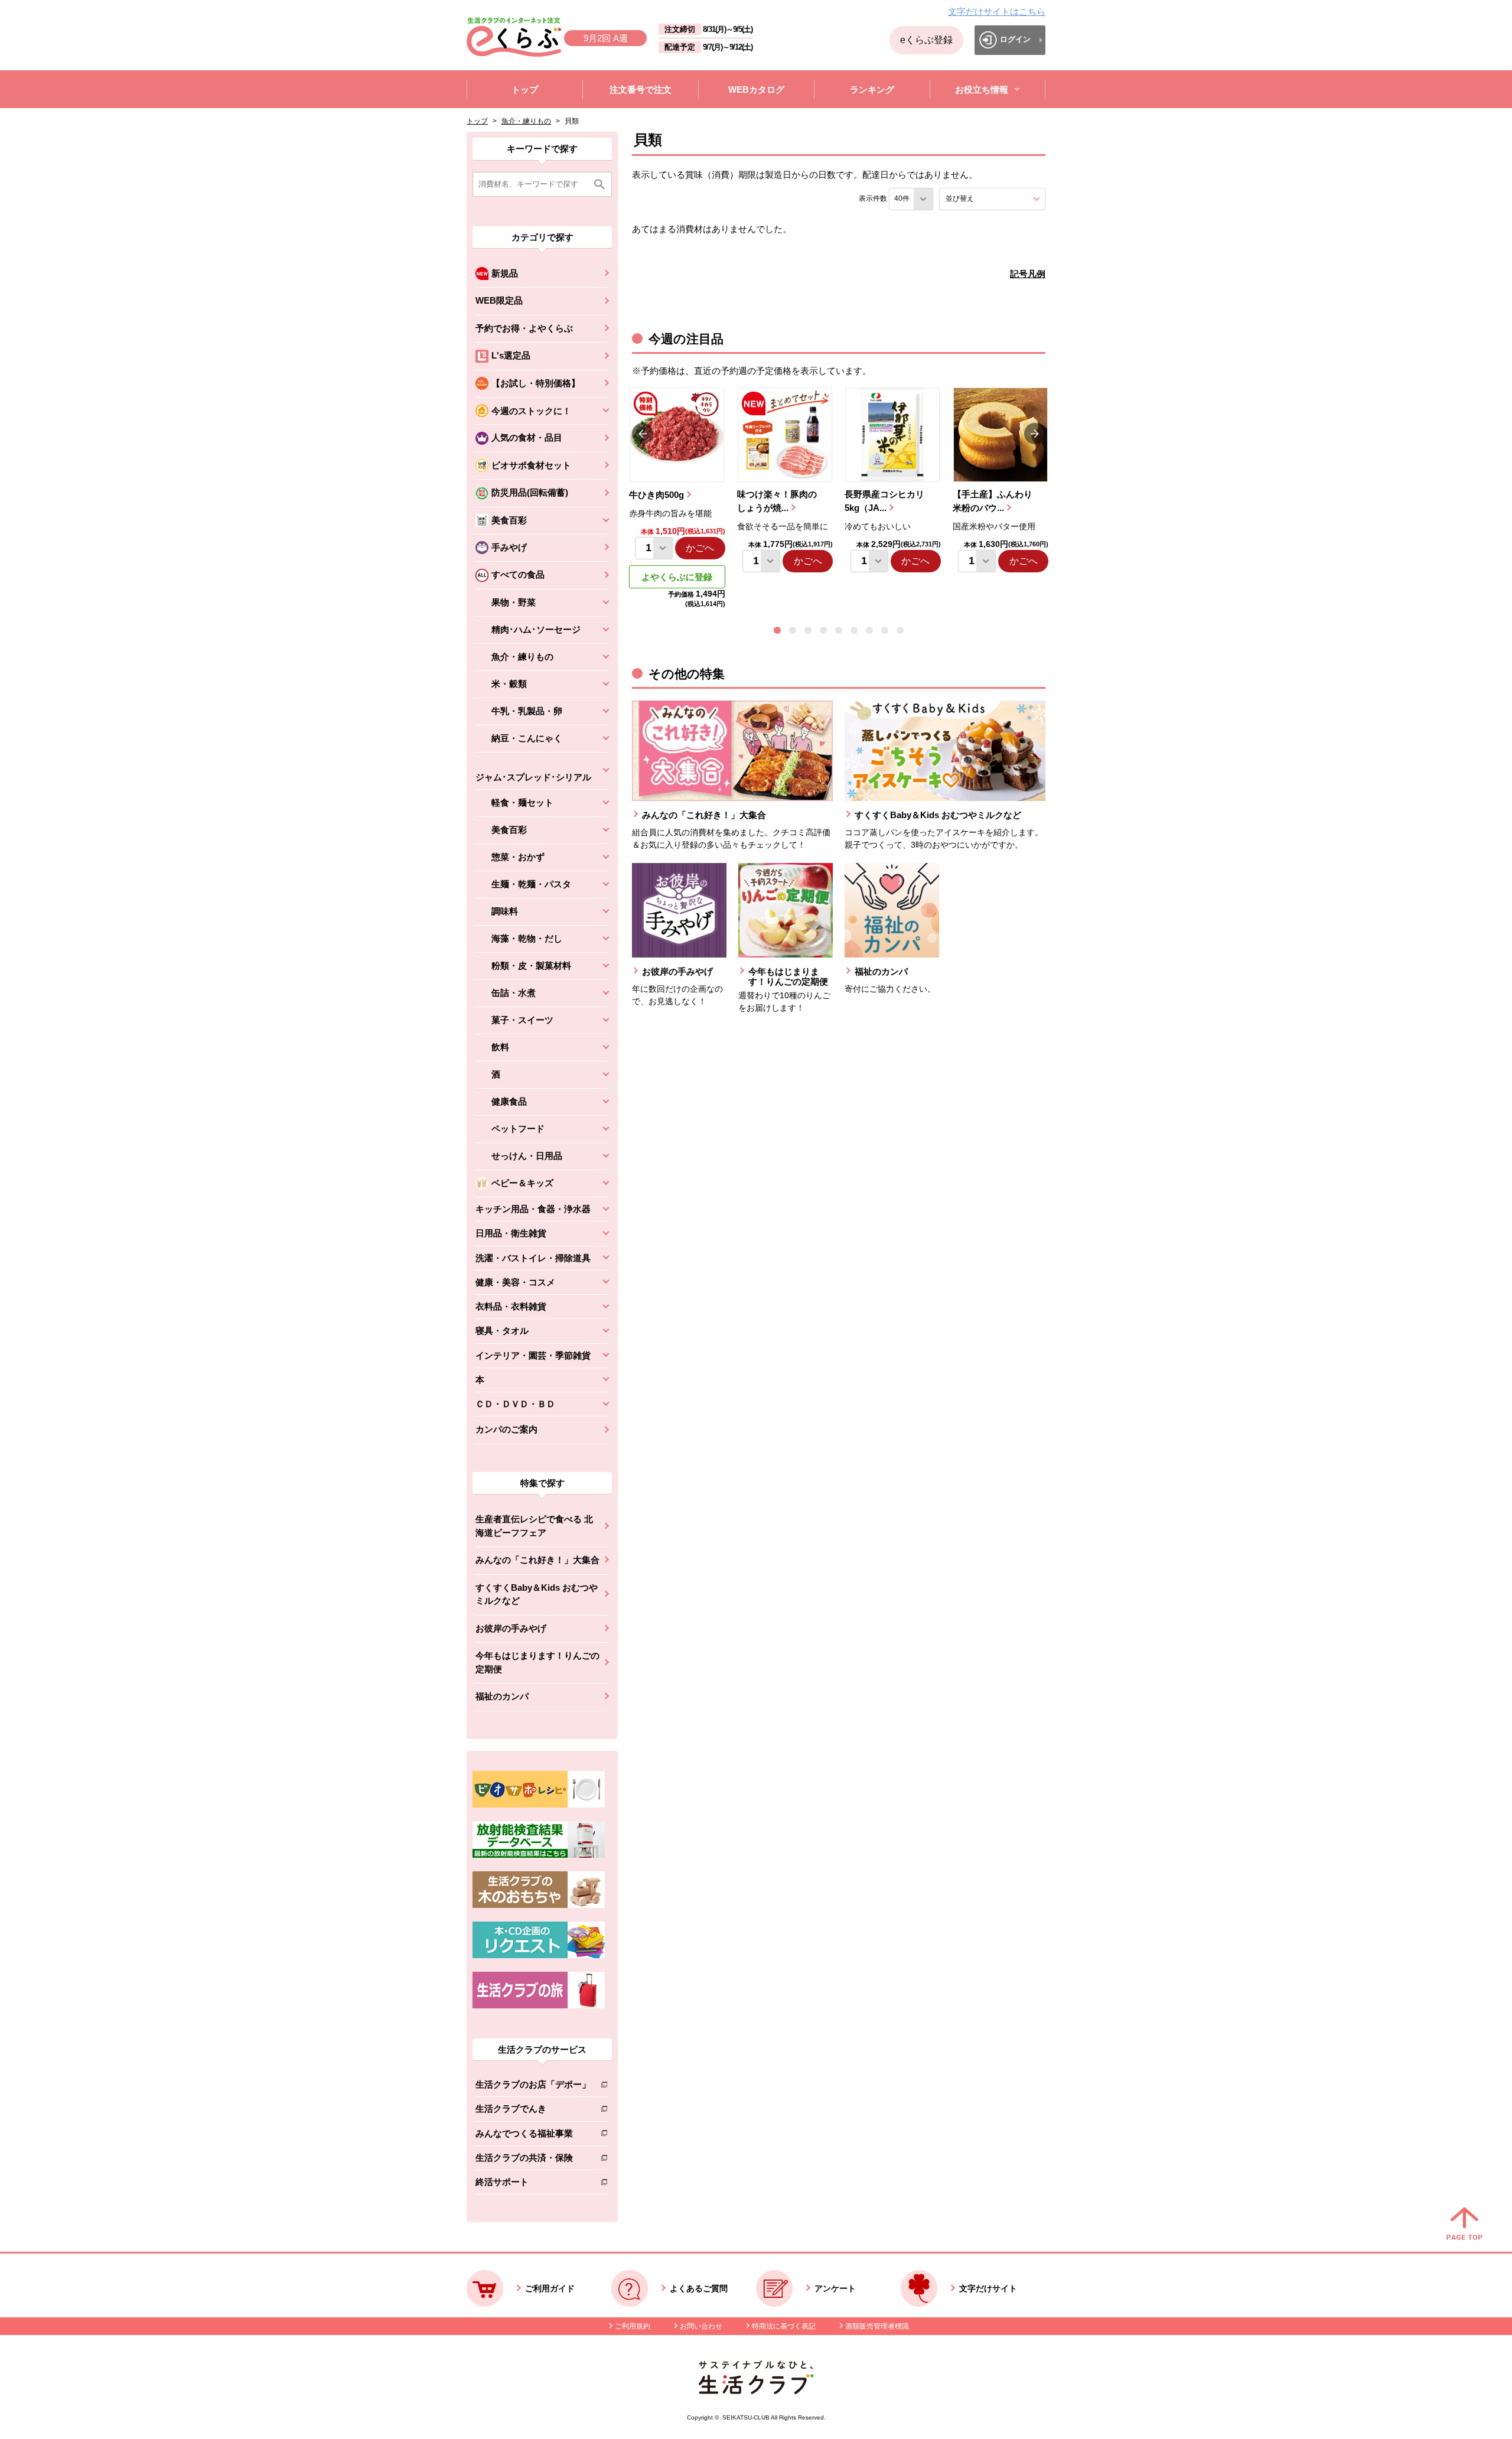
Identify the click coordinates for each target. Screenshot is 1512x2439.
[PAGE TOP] (1464, 2225)
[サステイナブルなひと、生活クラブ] (756, 2391)
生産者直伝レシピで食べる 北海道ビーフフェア (534, 1526)
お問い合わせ (701, 2326)
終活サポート (533, 2184)
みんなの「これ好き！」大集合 (537, 1560)
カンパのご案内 (506, 1429)
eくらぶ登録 (926, 40)
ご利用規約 (633, 2326)
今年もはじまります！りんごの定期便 (537, 1662)
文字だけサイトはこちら (997, 12)
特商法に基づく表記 (784, 2326)
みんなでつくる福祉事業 (533, 2136)
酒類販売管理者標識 (877, 2326)
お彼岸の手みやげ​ (511, 1628)
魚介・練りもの (526, 121)
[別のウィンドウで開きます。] (539, 1855)
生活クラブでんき (533, 2111)
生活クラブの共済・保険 (533, 2160)
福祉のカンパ (502, 1696)
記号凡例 (1028, 274)
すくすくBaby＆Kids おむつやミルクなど (537, 1594)
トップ (477, 121)
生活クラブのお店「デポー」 (533, 2087)
